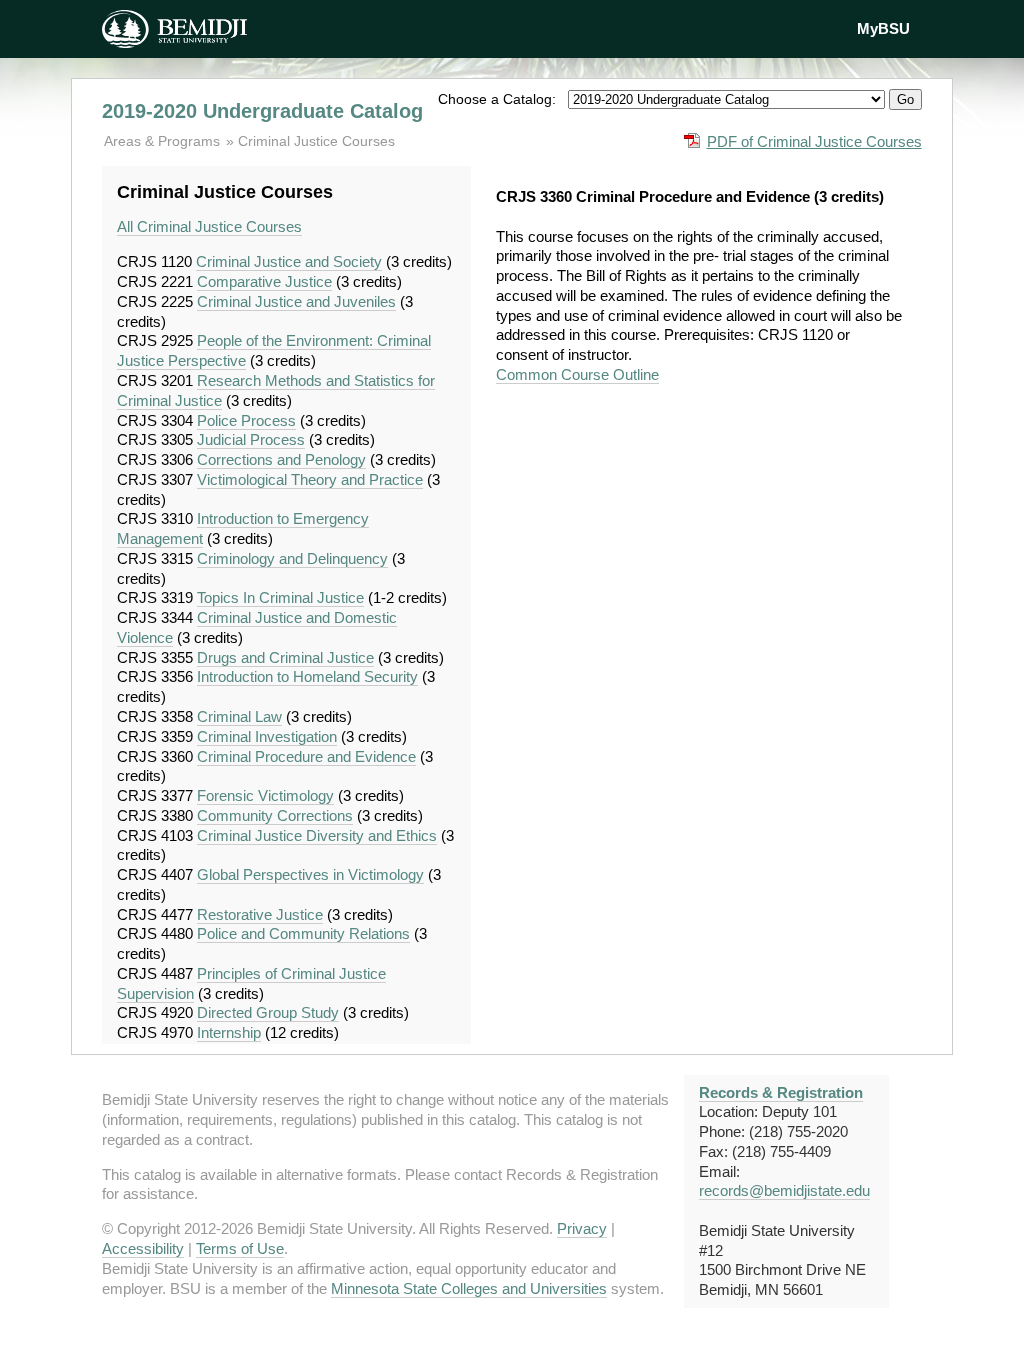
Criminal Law (239, 716)
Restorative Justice (260, 914)
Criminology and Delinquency (292, 558)
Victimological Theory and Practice (310, 479)
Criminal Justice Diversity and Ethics (317, 835)
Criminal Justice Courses (316, 141)
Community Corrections (275, 815)
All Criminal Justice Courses (209, 226)
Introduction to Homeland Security (307, 676)
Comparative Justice (264, 281)
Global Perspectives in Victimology (310, 874)
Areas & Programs (164, 141)
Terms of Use (240, 1248)
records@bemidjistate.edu (784, 1190)
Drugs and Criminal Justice (285, 657)
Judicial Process (251, 439)
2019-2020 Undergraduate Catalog (262, 111)
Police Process (246, 420)
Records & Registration (781, 1092)
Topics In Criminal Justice (280, 597)
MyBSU (883, 28)
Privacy (582, 1228)
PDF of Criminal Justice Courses (814, 141)
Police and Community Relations (303, 933)
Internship (229, 1032)
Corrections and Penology (281, 459)
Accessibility (143, 1248)
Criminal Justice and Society (289, 261)
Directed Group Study (268, 1012)
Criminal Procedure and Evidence (306, 756)
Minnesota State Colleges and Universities (469, 1288)
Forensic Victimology (265, 795)
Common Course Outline (577, 374)
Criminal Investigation (267, 736)
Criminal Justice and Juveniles (296, 301)
